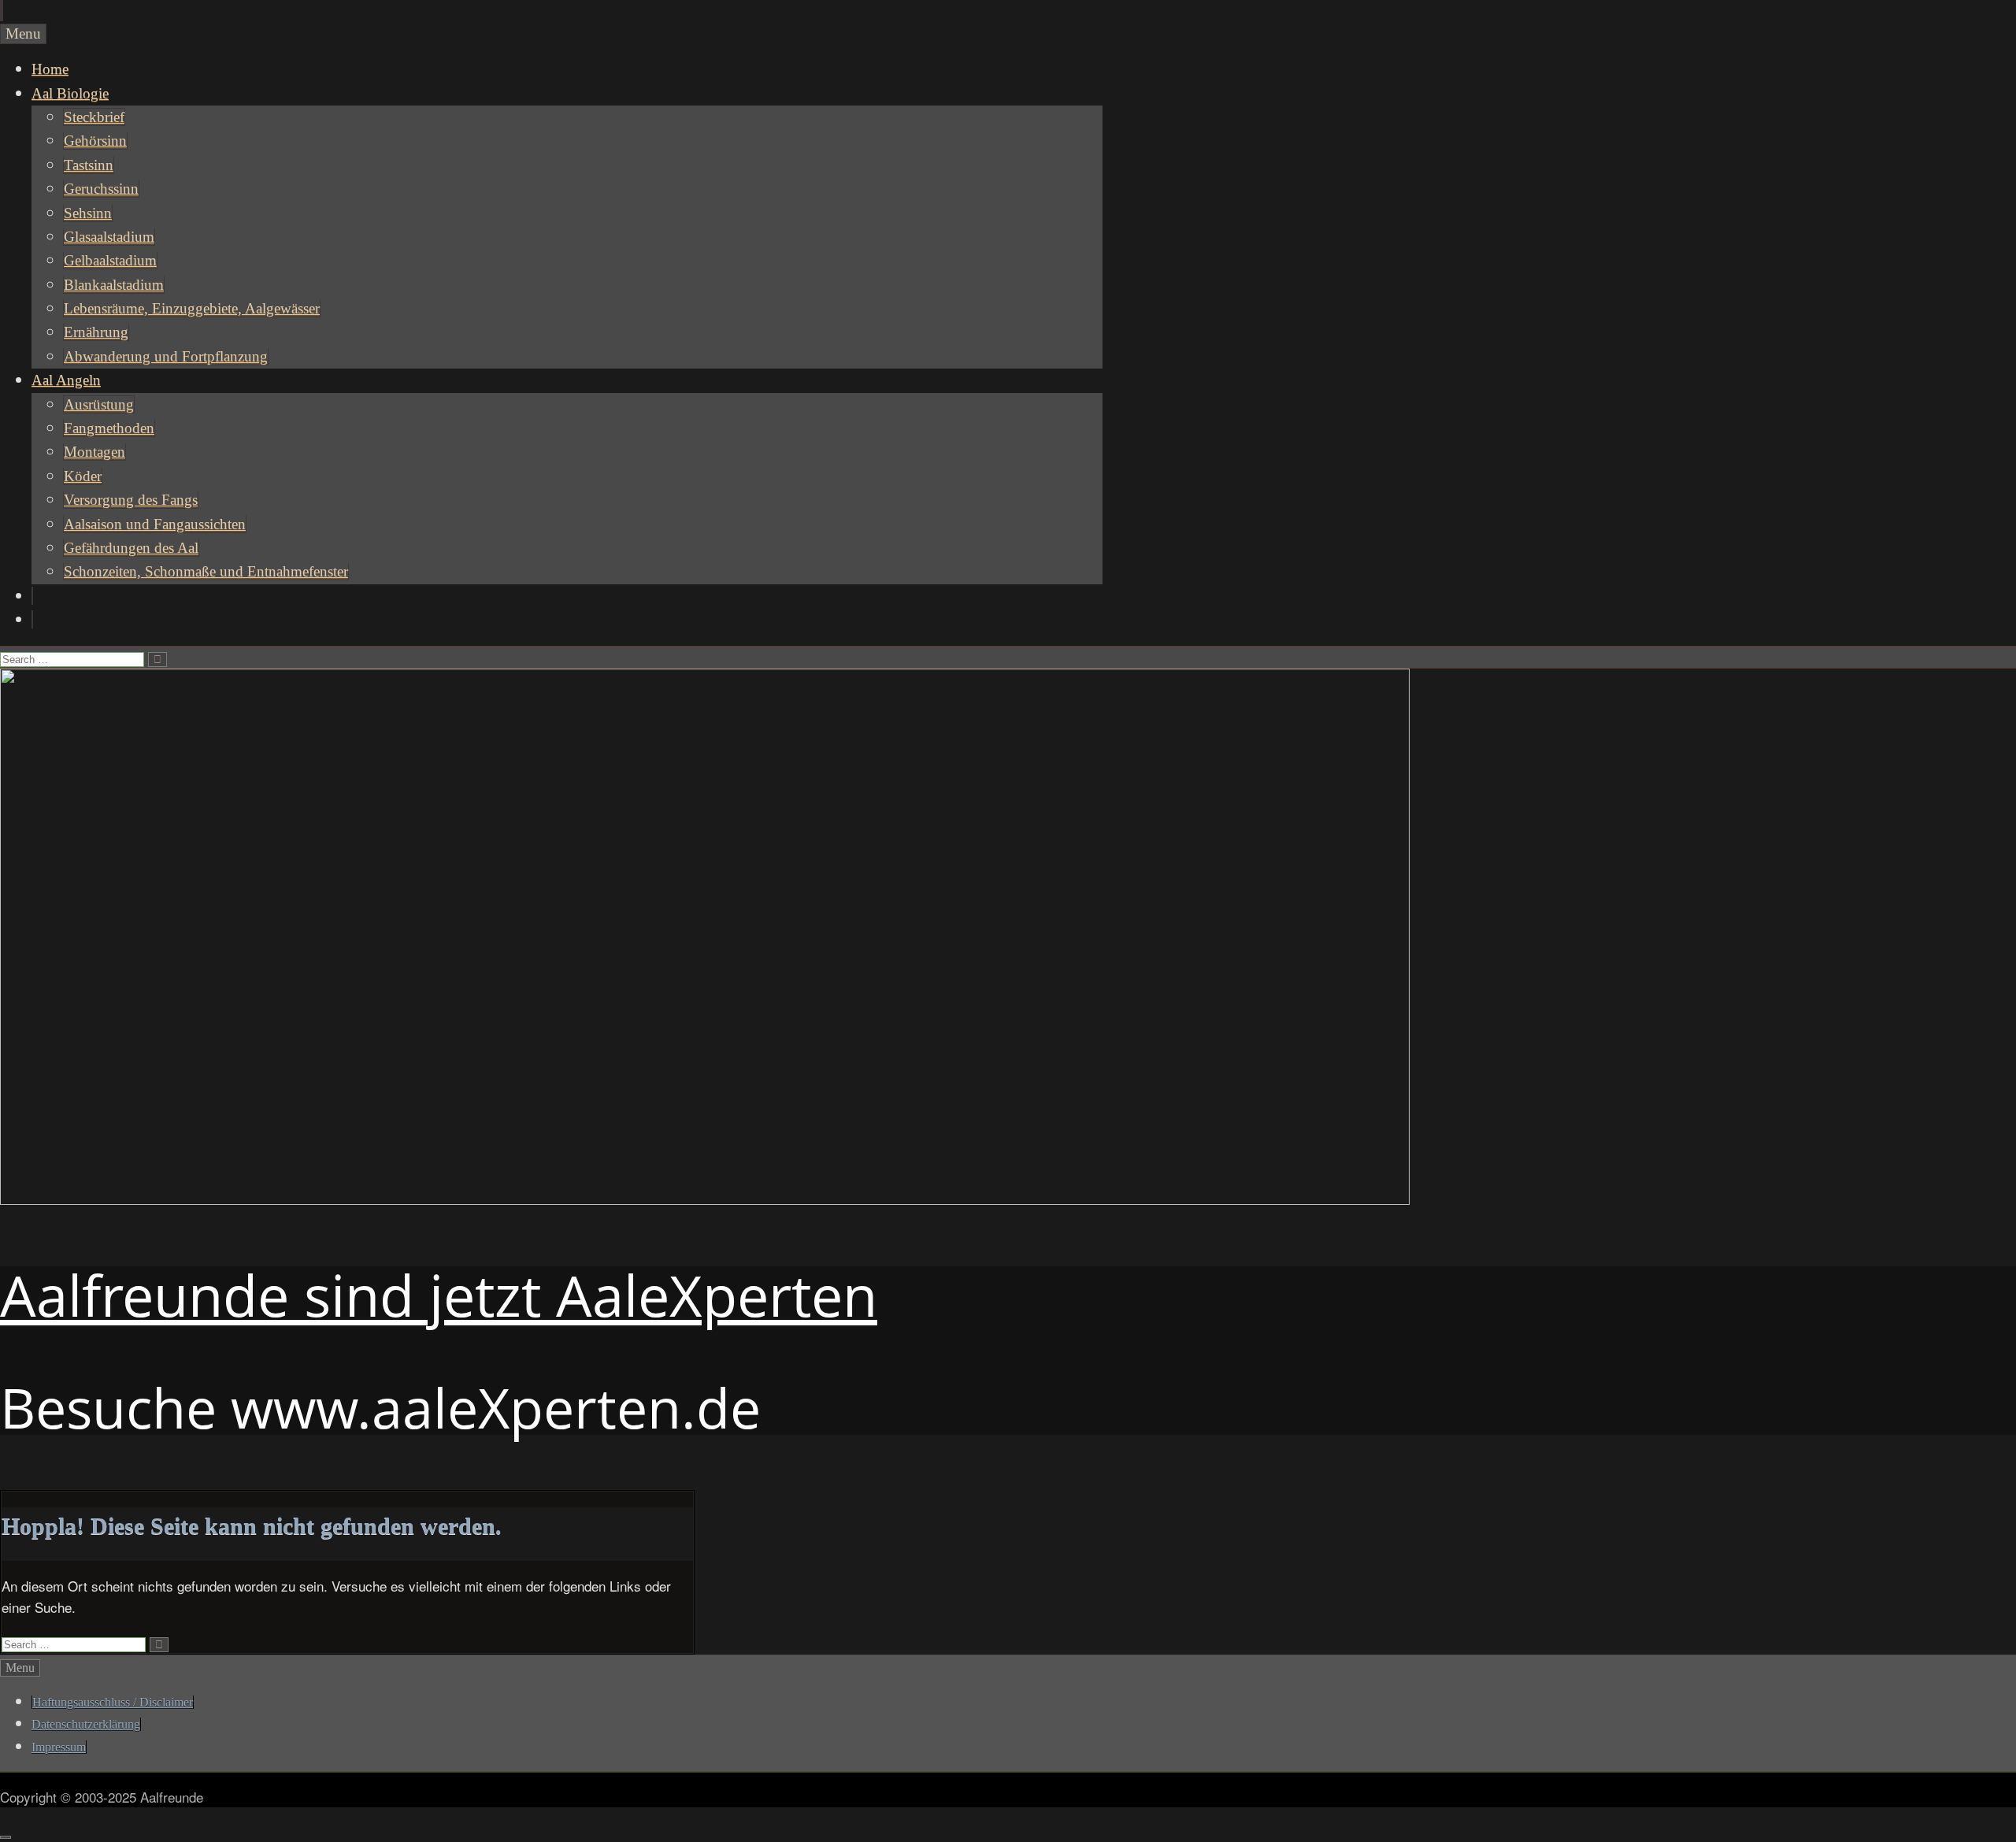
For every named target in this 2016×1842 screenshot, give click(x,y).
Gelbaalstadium (110, 260)
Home (50, 69)
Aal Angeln (66, 380)
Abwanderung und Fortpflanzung (166, 356)
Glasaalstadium (109, 237)
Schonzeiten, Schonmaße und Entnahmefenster (206, 571)
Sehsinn (88, 213)
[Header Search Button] (32, 619)
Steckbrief (94, 117)
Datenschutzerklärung (86, 1724)
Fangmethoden (109, 428)
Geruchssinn (101, 189)
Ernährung (96, 332)
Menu (23, 33)
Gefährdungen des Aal (131, 548)
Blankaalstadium (114, 285)
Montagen (94, 452)
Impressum (59, 1747)
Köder (83, 476)
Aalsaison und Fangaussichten (155, 524)
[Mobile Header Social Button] (1, 11)
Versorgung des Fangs (131, 500)
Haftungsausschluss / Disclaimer (113, 1702)
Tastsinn (89, 165)
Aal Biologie (70, 93)
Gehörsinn (95, 141)
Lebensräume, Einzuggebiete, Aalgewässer (192, 308)
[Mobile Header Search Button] (2, 11)
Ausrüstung (99, 404)
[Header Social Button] (32, 596)
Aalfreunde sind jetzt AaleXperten (439, 1295)
